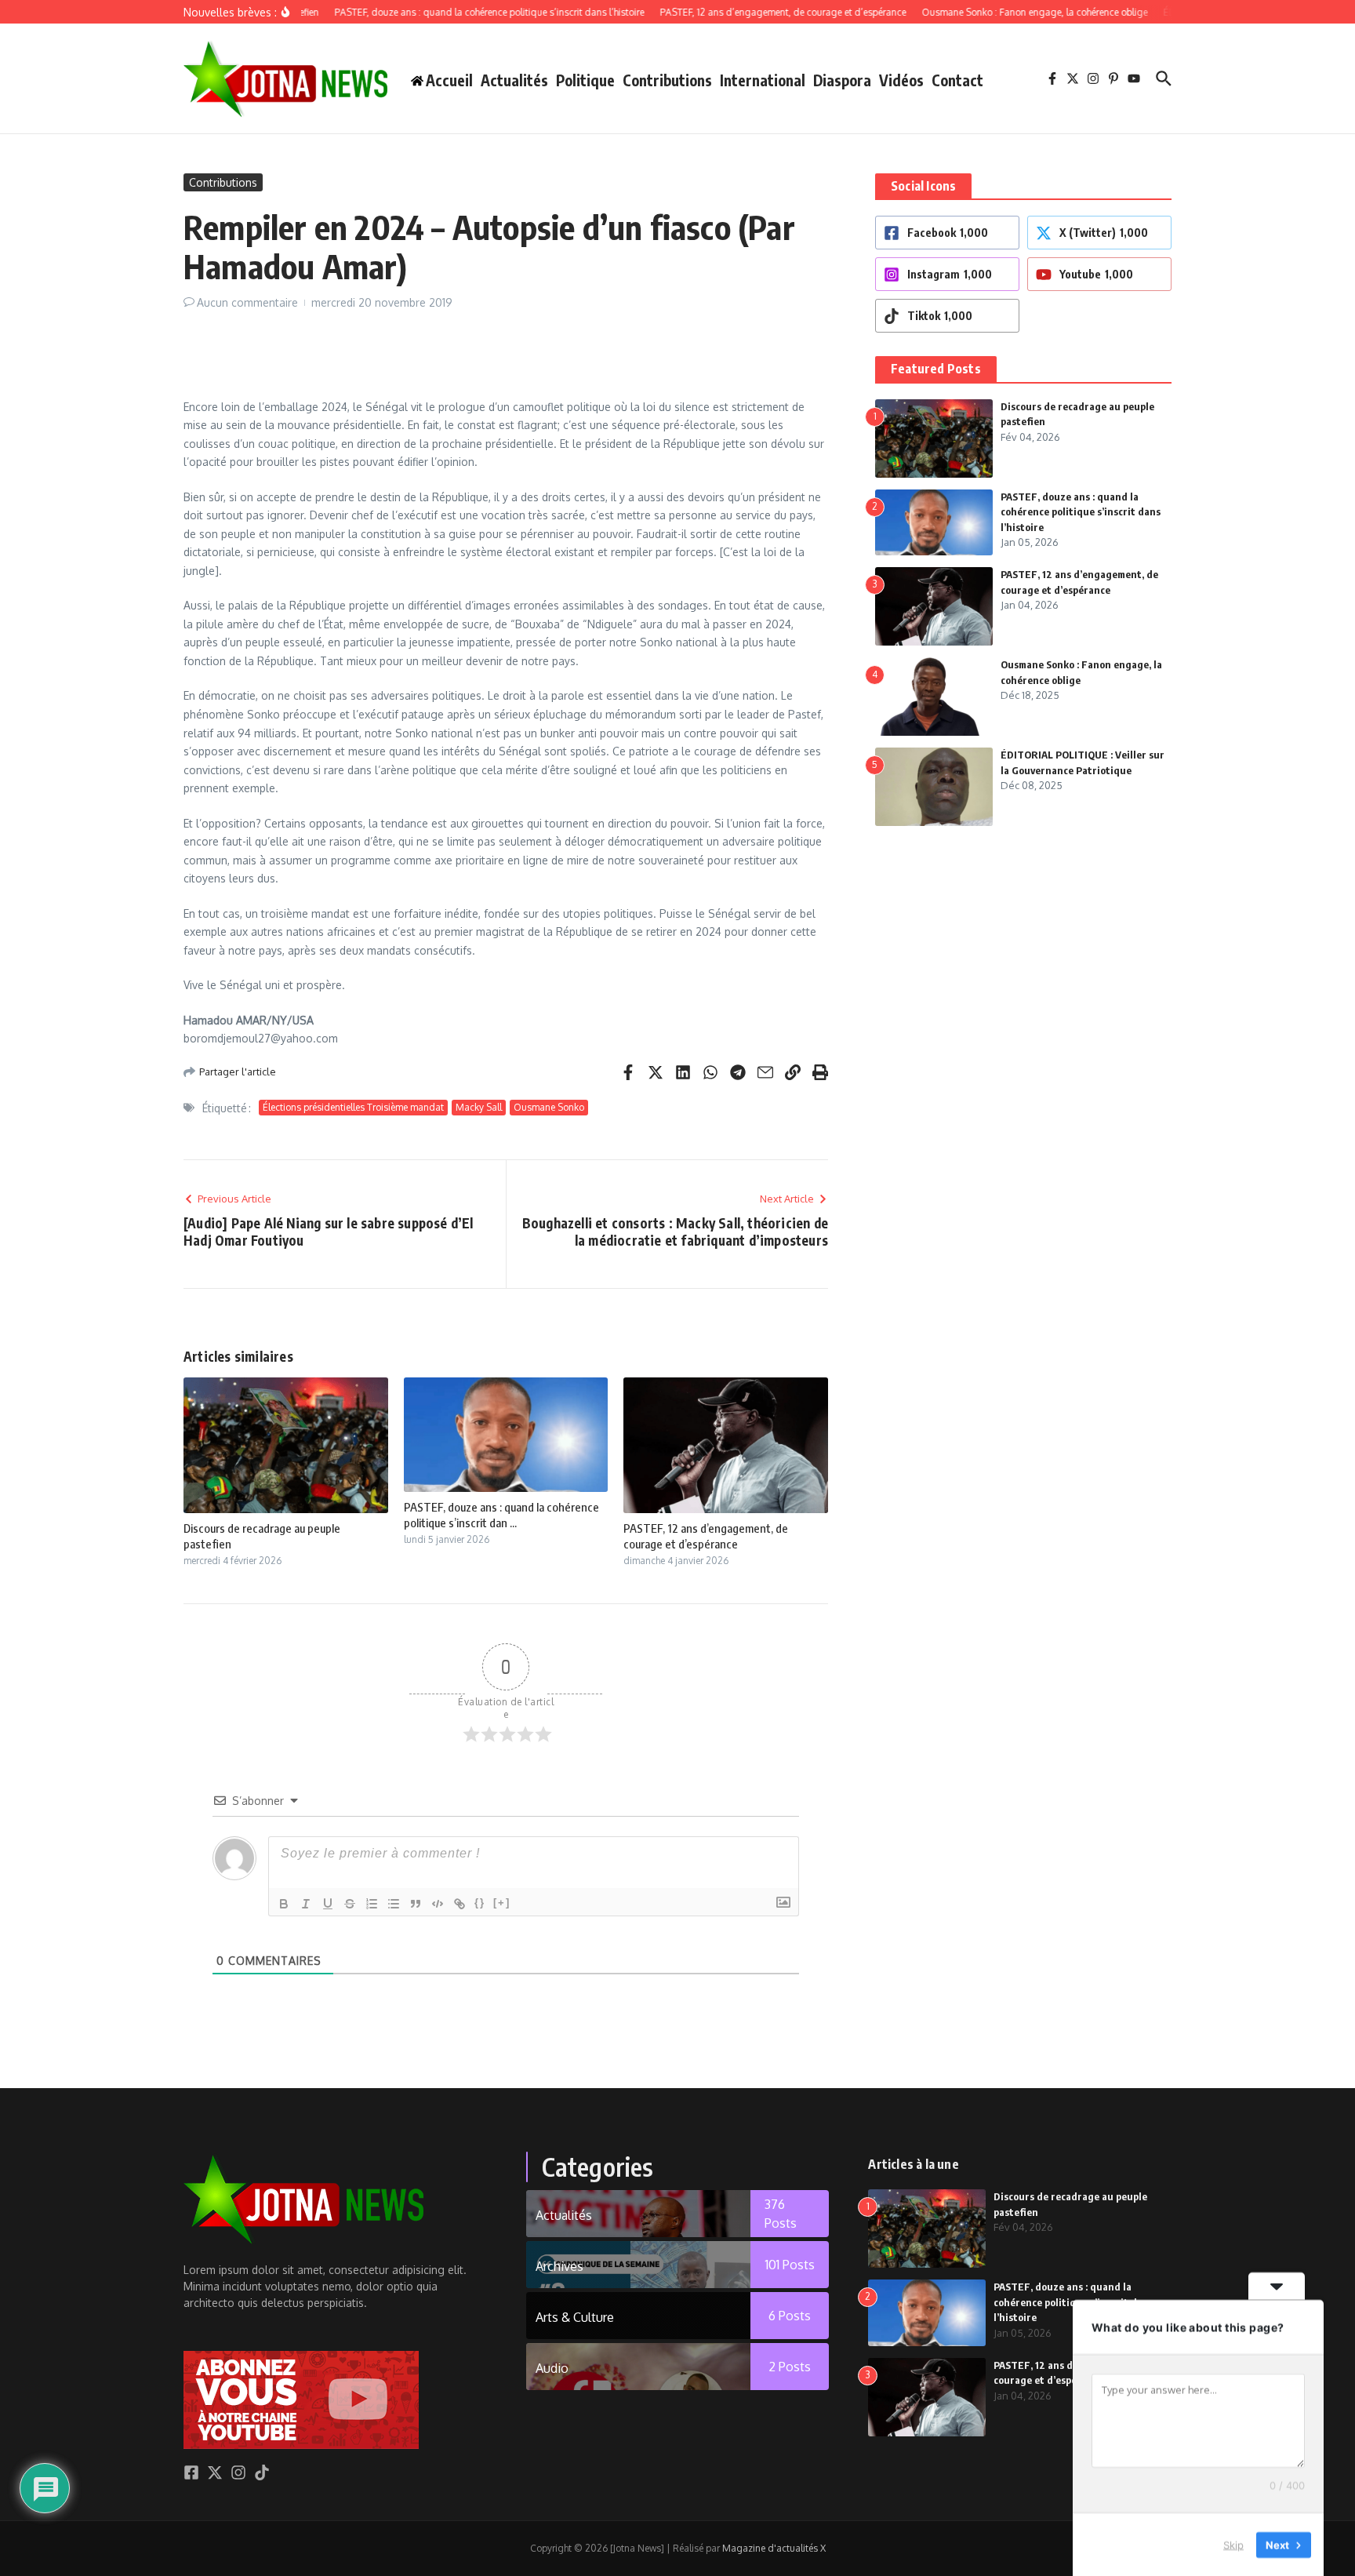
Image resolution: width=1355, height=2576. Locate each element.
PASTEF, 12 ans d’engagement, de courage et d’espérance (706, 1536)
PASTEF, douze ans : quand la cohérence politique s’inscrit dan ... (501, 1515)
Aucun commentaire (247, 302)
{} (480, 1903)
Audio (552, 2368)
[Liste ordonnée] (372, 1904)
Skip (1233, 2544)
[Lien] (460, 1904)
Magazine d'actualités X (774, 2548)
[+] (502, 1903)
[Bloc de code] (438, 1904)
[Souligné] (328, 1904)
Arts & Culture (575, 2317)
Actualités (514, 80)
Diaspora (842, 80)
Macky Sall (479, 1107)
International (763, 80)
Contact (957, 80)
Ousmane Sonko (549, 1107)
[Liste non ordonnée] (394, 1904)
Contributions (667, 80)
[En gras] (284, 1904)
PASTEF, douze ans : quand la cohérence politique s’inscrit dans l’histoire (1081, 512)
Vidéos (901, 80)
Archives (559, 2266)
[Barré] (350, 1904)
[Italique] (306, 1904)
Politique (585, 80)
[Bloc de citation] (416, 1904)
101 (790, 2265)
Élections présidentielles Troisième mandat (353, 1107)
